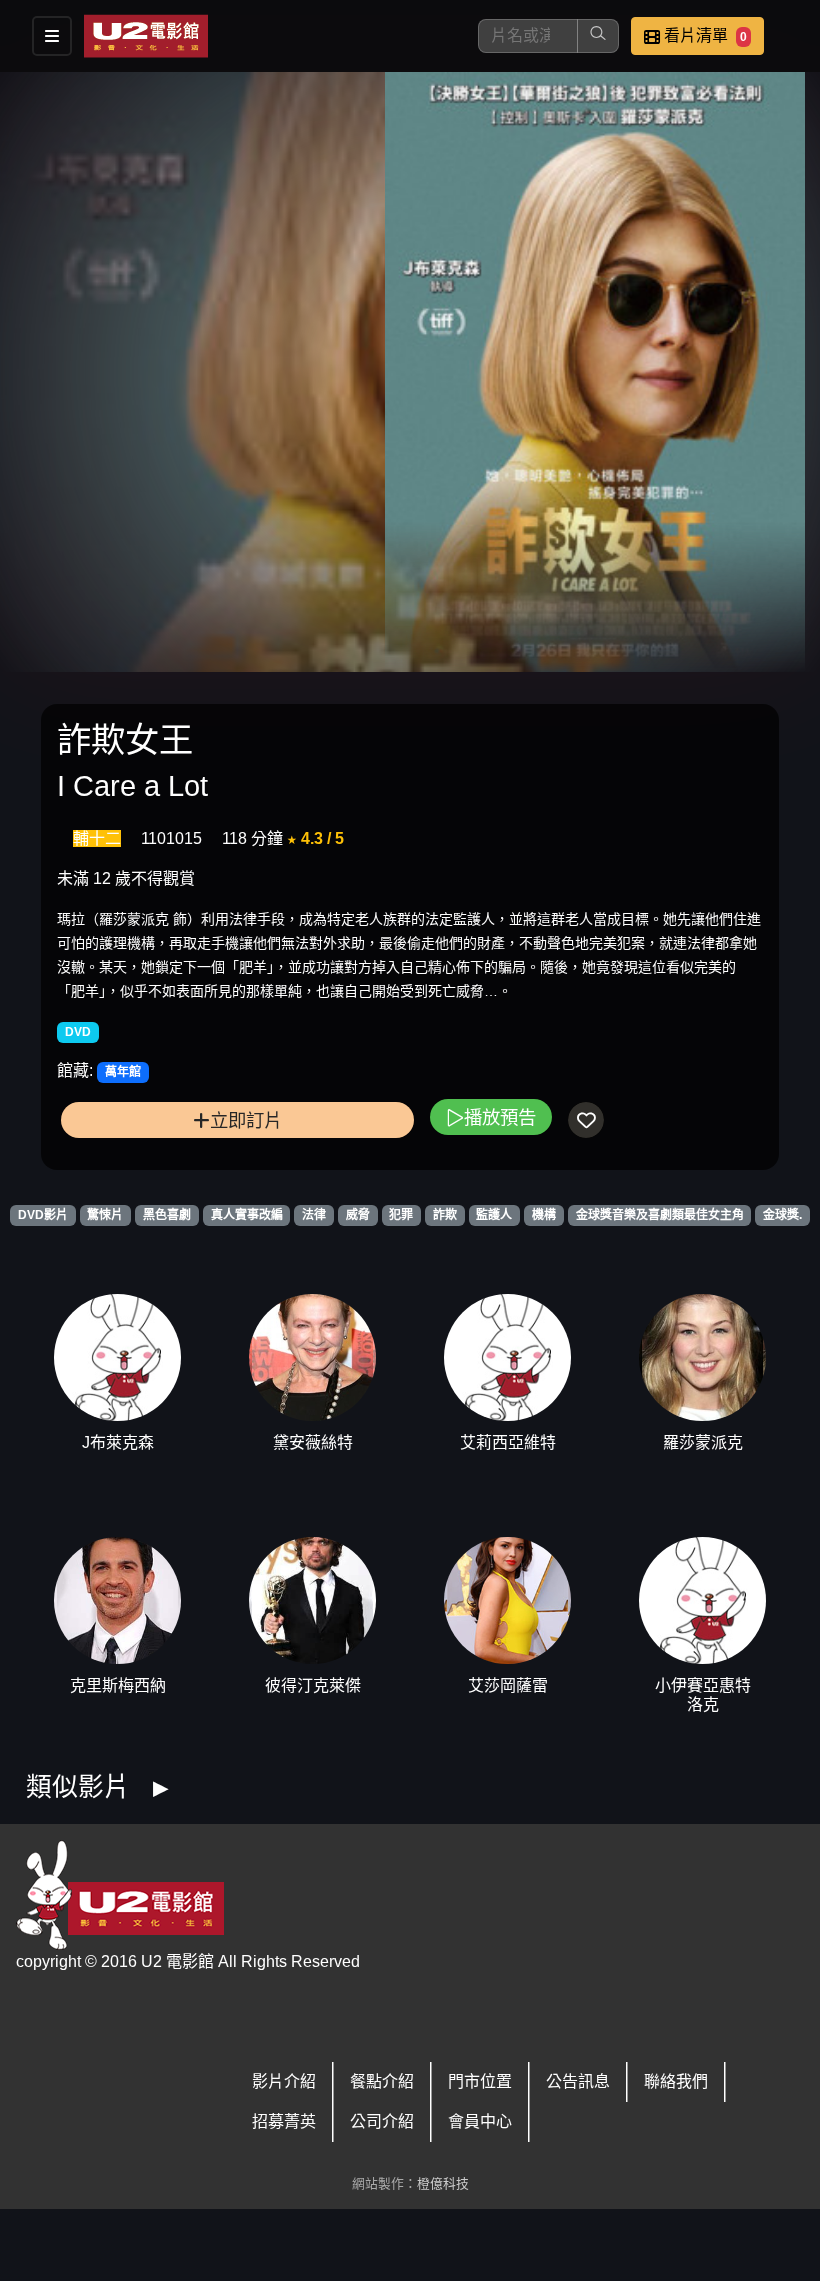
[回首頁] (146, 36)
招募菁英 (284, 2121)
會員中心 (480, 2121)
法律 (314, 1215)
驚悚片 (105, 1215)
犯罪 (401, 1215)
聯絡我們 (676, 2081)
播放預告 (500, 1117)
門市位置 (480, 2081)
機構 (544, 1215)
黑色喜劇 (167, 1215)
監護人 (494, 1215)
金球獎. (782, 1215)
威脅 (358, 1215)
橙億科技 (443, 2183)
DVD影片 (43, 1215)
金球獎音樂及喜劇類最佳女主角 (660, 1215)
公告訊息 (578, 2081)
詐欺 (445, 1215)
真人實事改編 (247, 1215)
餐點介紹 (382, 2081)
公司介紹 (382, 2121)
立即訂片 (246, 1120)
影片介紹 (284, 2081)
